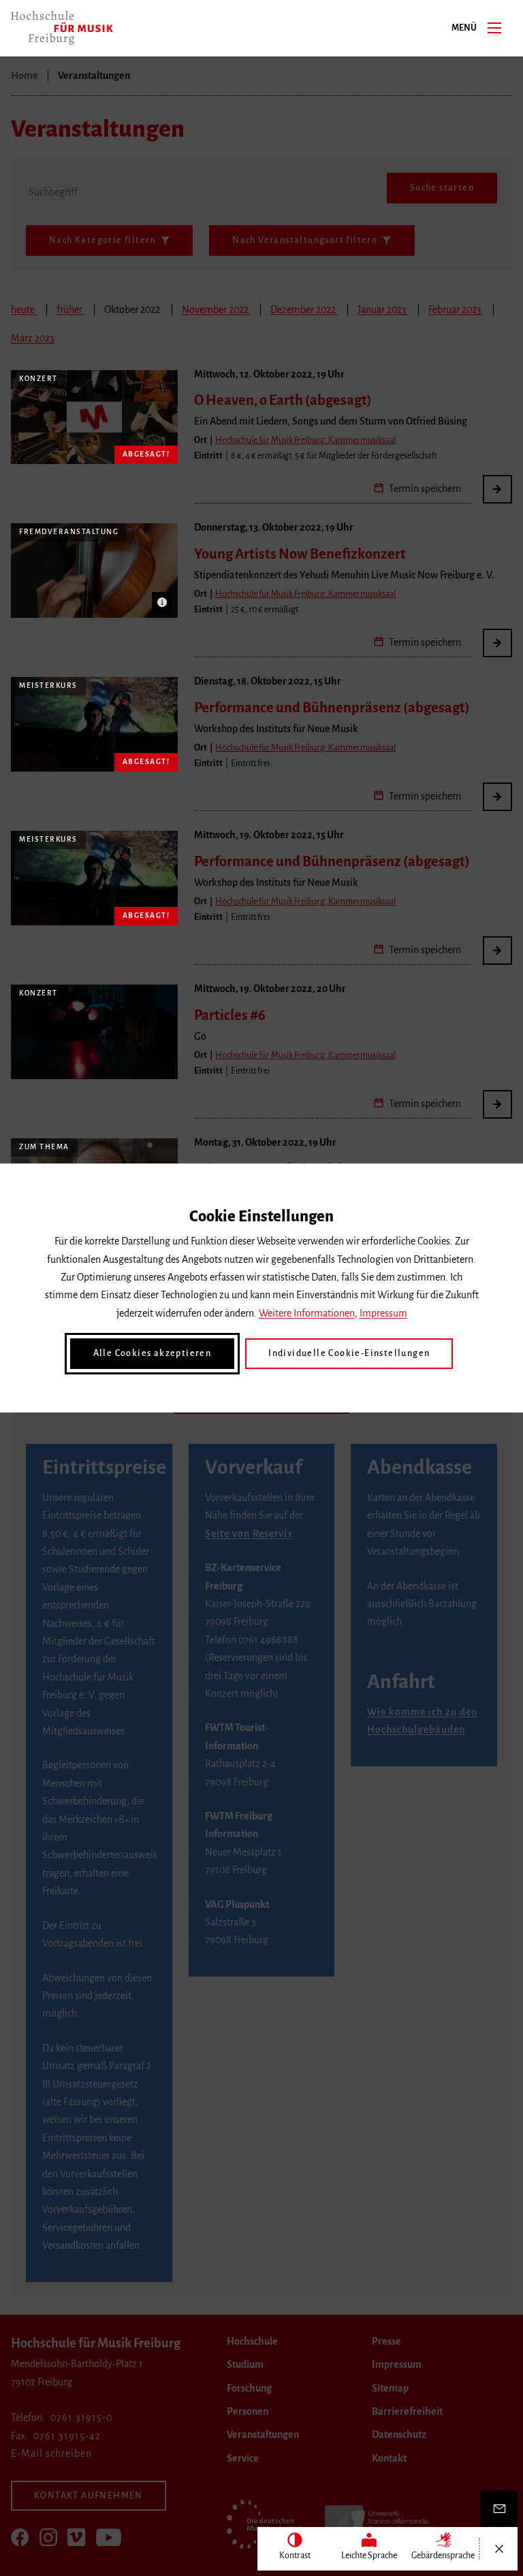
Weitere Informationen (307, 1313)
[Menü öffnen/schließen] (499, 2549)
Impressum (383, 1313)
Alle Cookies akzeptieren (153, 1353)
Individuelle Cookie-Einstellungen (349, 1353)
